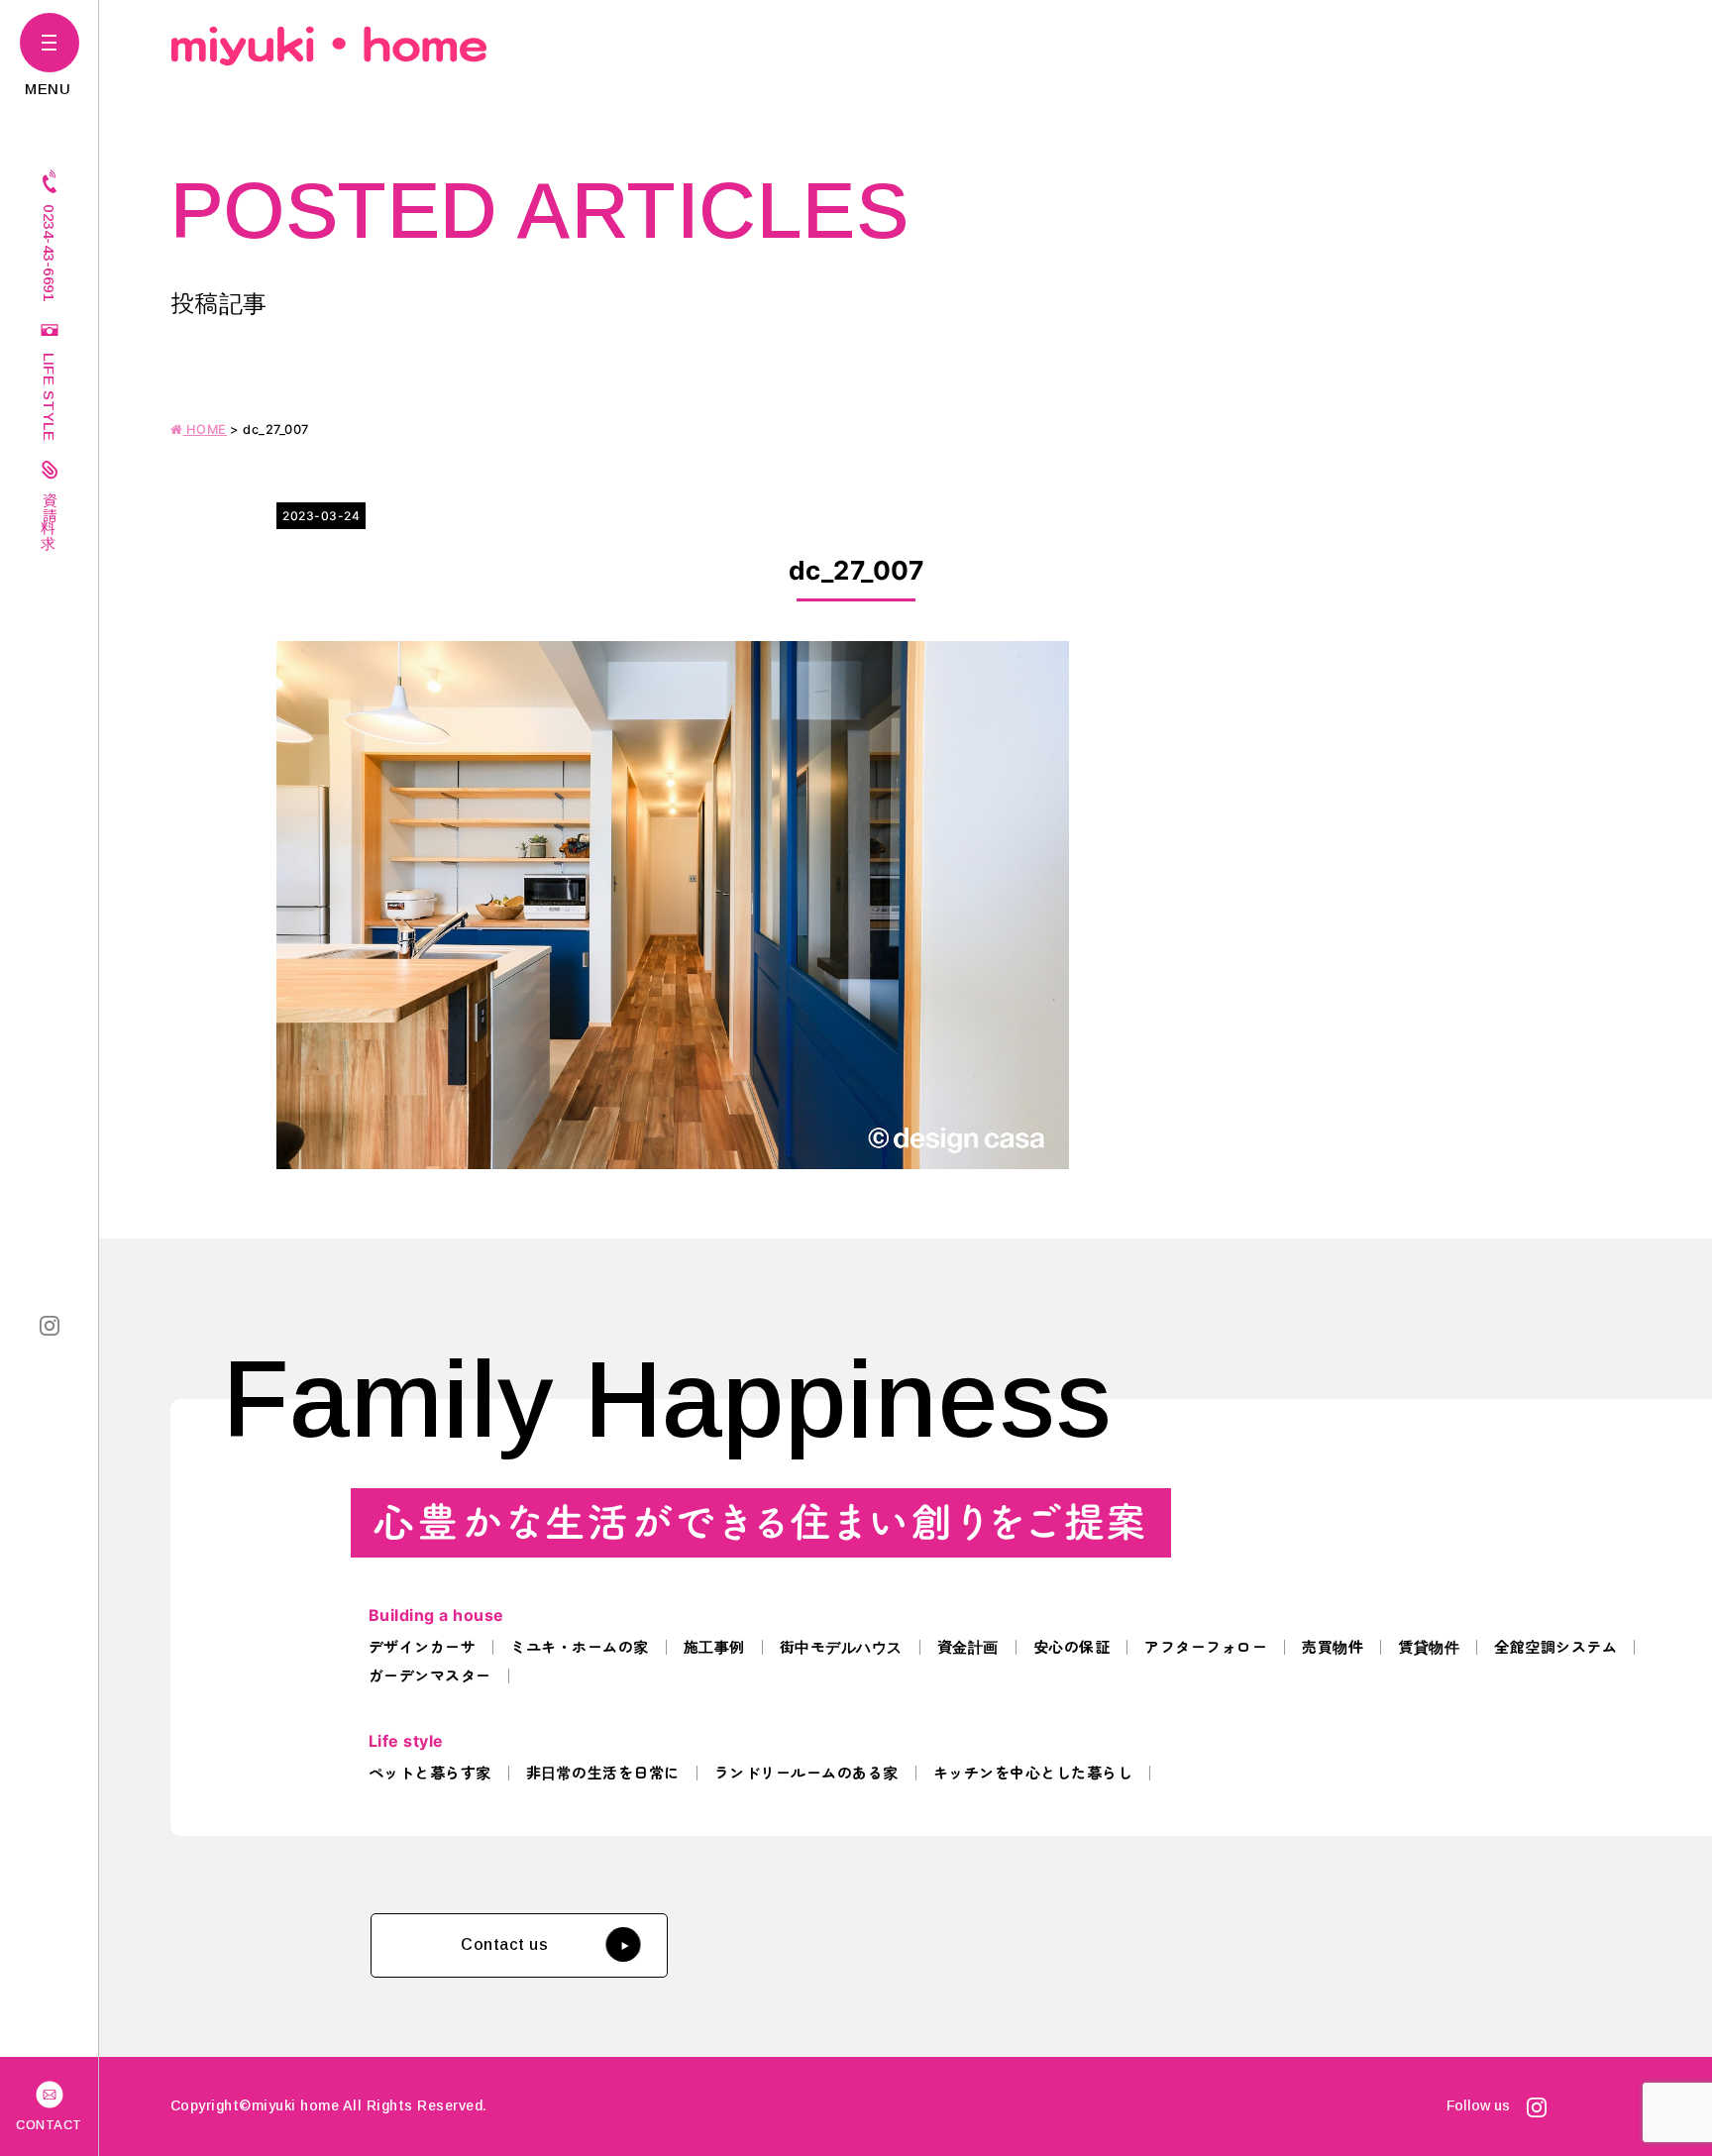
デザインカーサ (423, 1647)
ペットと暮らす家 (430, 1773)
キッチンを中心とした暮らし (1033, 1773)
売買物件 (1333, 1647)
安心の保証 (1072, 1647)
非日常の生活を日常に (603, 1773)
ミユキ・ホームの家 (580, 1647)
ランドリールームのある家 (806, 1773)
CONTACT (49, 2125)
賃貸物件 (1429, 1647)
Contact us (504, 1944)
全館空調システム (1555, 1647)
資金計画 (968, 1647)
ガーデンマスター (430, 1676)
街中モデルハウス (841, 1647)
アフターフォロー (1206, 1647)
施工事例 (714, 1647)
